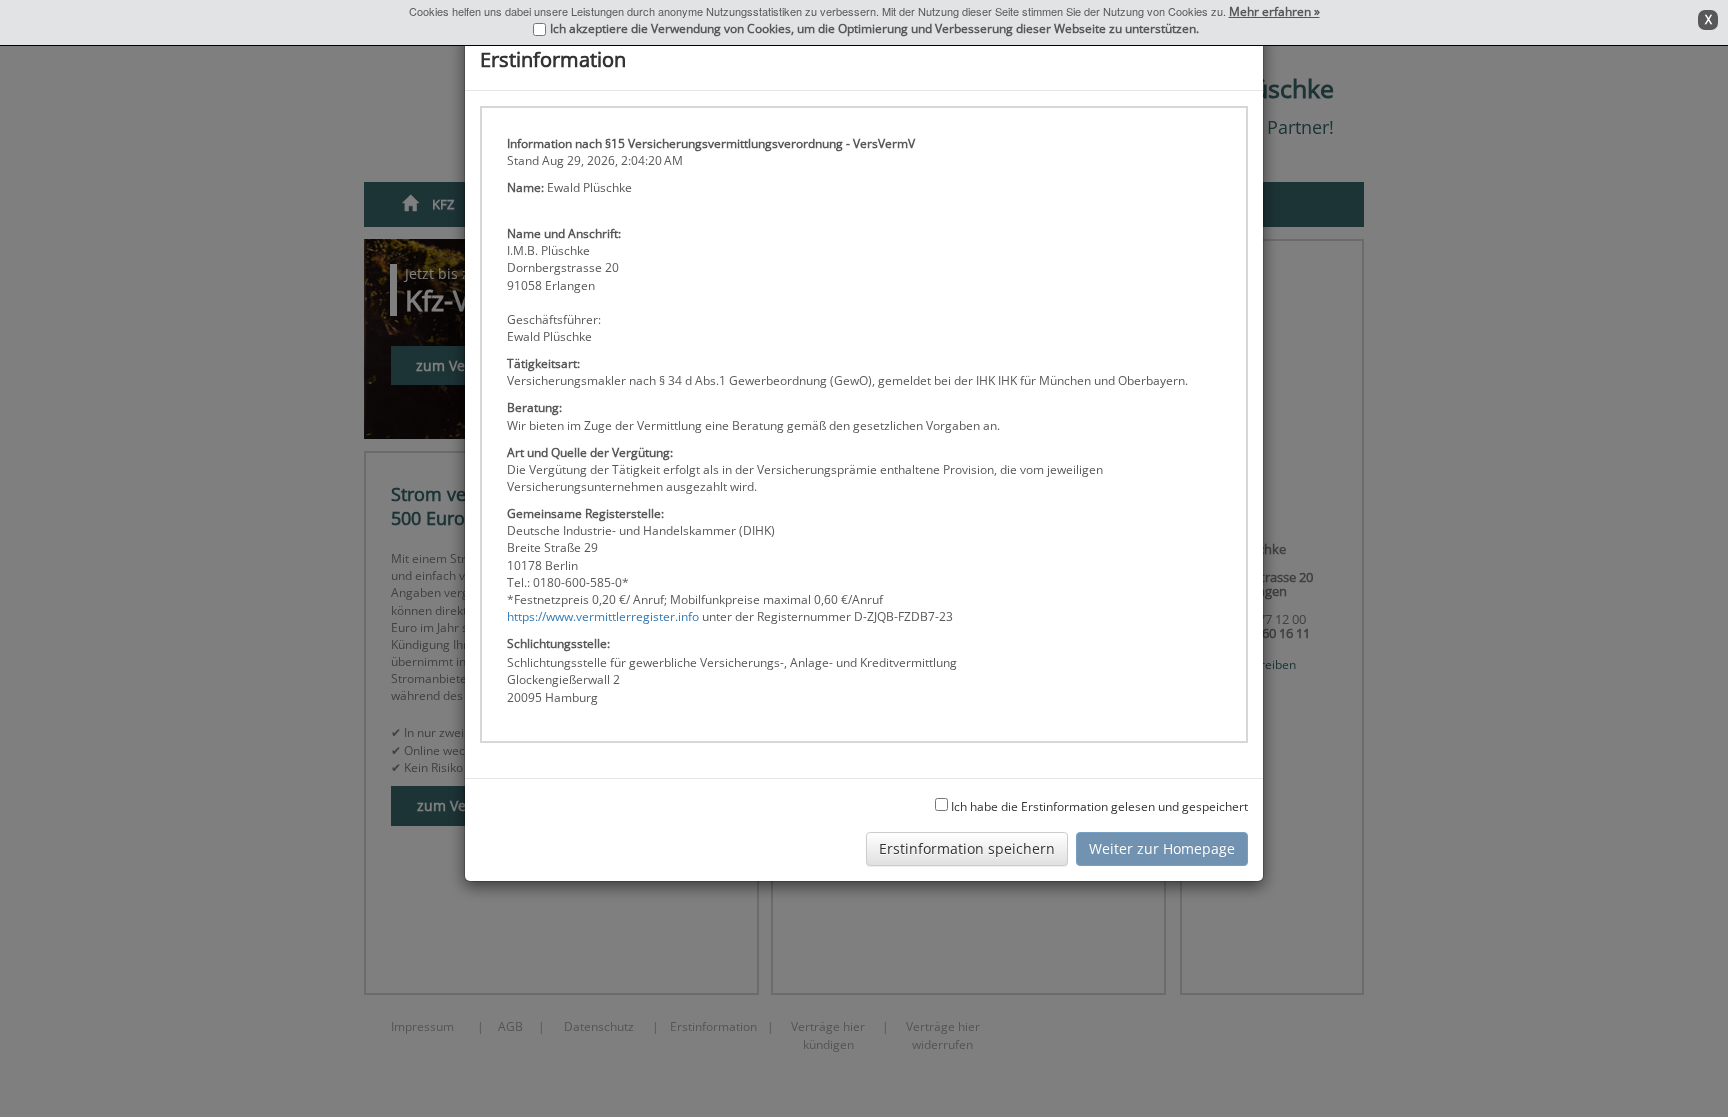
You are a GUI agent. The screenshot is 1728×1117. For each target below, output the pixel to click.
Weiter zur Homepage (1162, 848)
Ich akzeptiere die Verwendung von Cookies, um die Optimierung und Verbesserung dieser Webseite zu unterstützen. (874, 28)
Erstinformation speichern (967, 848)
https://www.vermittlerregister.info (603, 616)
